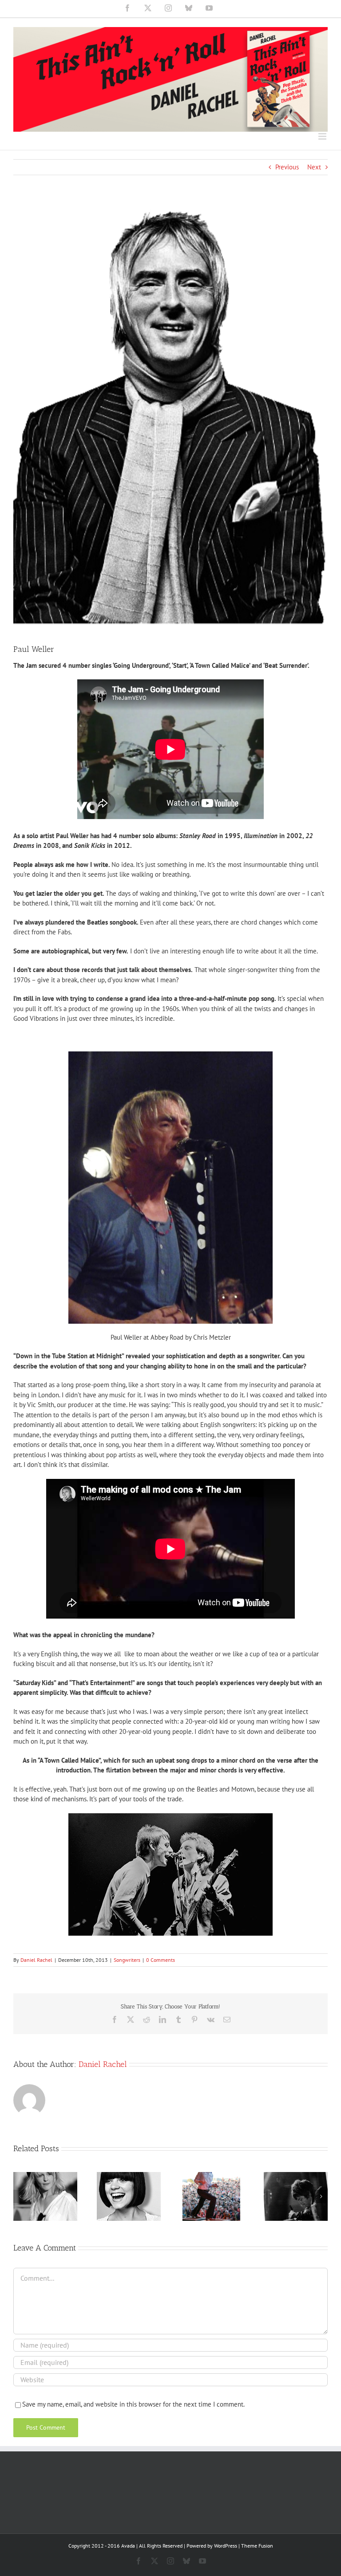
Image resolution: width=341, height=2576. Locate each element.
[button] (20, 2196)
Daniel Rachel (36, 1960)
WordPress (226, 2546)
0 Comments (161, 1960)
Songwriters (127, 1960)
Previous (287, 167)
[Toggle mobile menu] (323, 136)
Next (314, 167)
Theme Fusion (257, 2546)
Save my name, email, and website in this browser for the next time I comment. (133, 2404)
